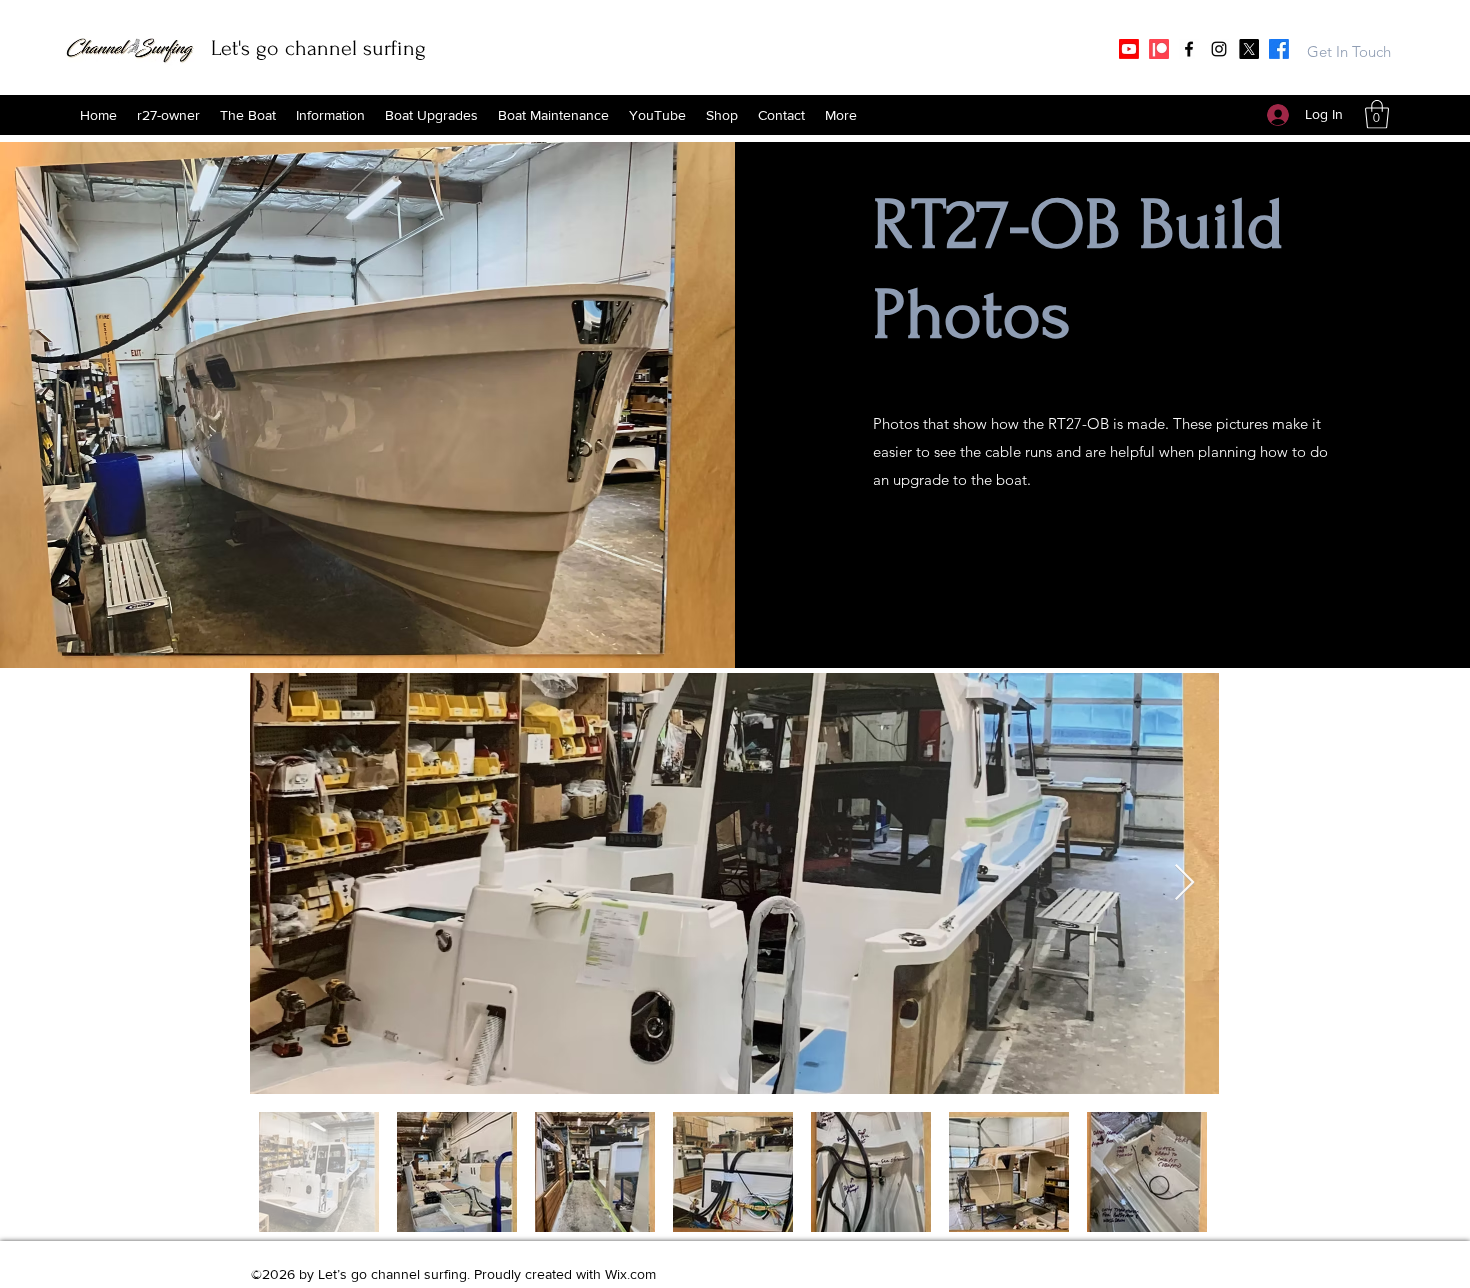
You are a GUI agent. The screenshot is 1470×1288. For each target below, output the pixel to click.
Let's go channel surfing (318, 48)
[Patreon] (1159, 49)
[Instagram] (1219, 49)
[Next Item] (1184, 883)
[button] (722, 115)
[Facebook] (1189, 49)
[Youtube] (1129, 49)
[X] (1249, 49)
